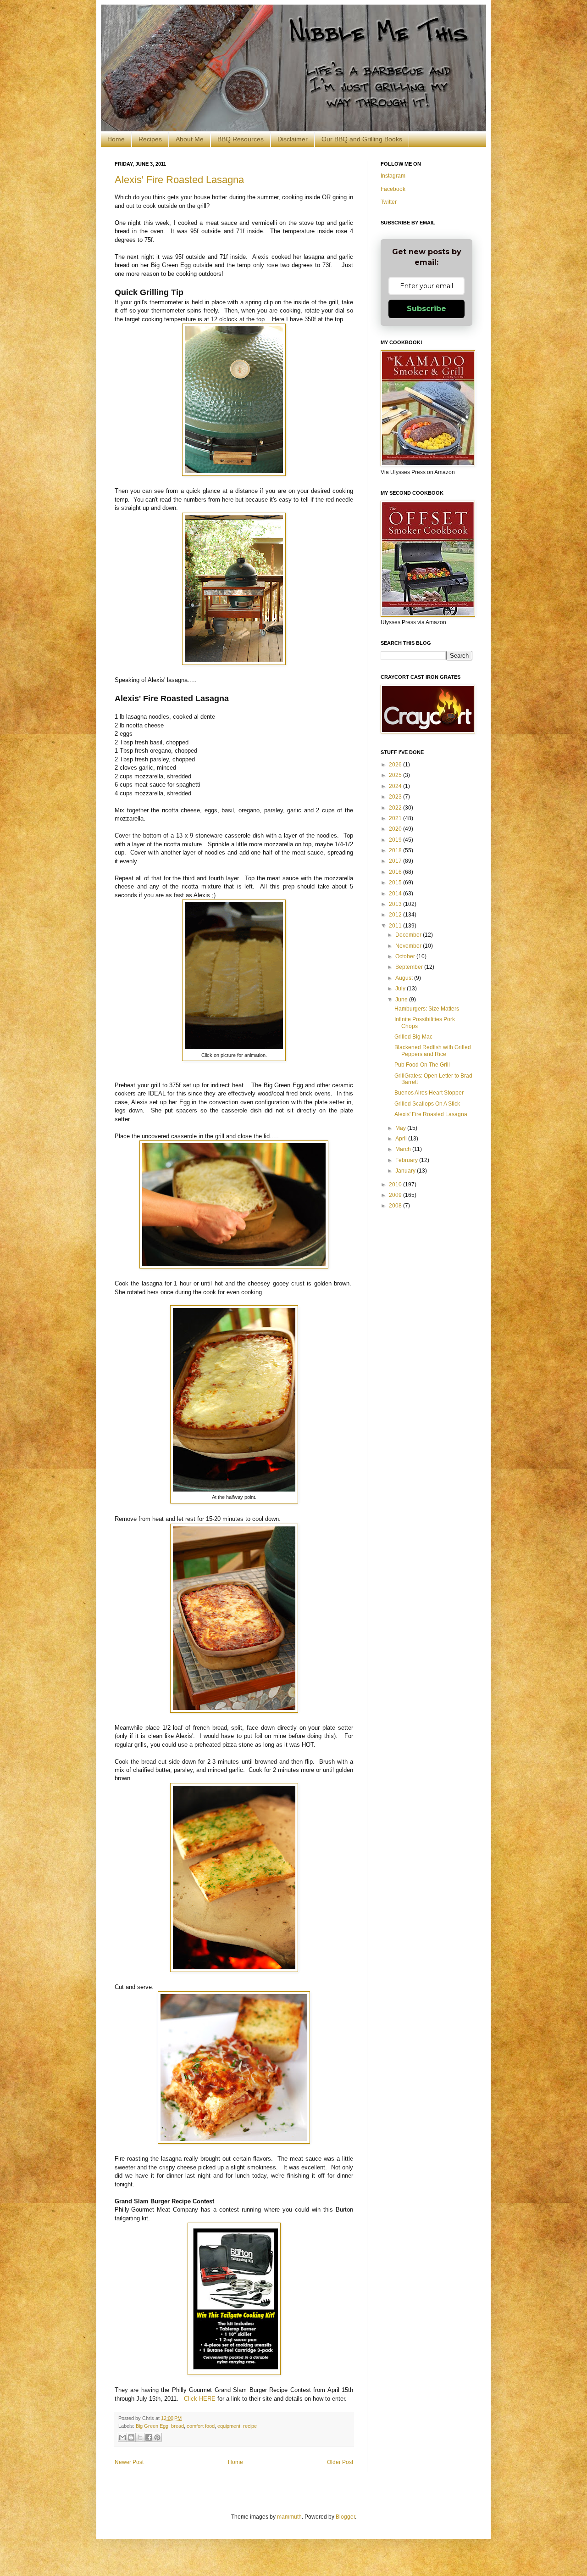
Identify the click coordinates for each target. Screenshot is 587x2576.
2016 (396, 872)
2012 (396, 915)
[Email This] (122, 2437)
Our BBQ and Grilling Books (362, 139)
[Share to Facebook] (149, 2437)
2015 (396, 883)
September (410, 967)
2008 (396, 1206)
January (406, 1171)
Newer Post (129, 2462)
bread (177, 2426)
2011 (396, 926)
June (402, 1000)
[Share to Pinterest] (157, 2437)
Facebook (393, 189)
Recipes (150, 139)
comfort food (201, 2426)
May (401, 1128)
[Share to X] (140, 2437)
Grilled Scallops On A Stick (427, 1104)
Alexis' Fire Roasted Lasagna (179, 180)
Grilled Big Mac (413, 1037)
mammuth (289, 2517)
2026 (396, 765)
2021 (396, 818)
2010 (396, 1185)
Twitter (389, 202)
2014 (396, 894)
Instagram (393, 176)
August (405, 978)
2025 (396, 775)
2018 (396, 850)
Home (116, 139)
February (407, 1160)
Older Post (340, 2462)
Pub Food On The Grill (422, 1065)
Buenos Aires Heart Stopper (429, 1093)
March (404, 1149)
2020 (396, 829)
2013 (396, 904)
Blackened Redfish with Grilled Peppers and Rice (433, 1051)
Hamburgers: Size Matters (427, 1009)
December (409, 935)
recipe (250, 2426)
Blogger (345, 2517)
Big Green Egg (152, 2426)
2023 (396, 797)
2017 (396, 861)
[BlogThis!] (131, 2437)
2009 (396, 1195)
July (401, 989)
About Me (190, 139)
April (402, 1139)
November (409, 946)
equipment (229, 2426)
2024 (396, 786)
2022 (396, 808)
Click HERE (200, 2399)
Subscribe (426, 309)
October (406, 956)
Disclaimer (293, 139)
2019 (396, 840)
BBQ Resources (241, 139)
